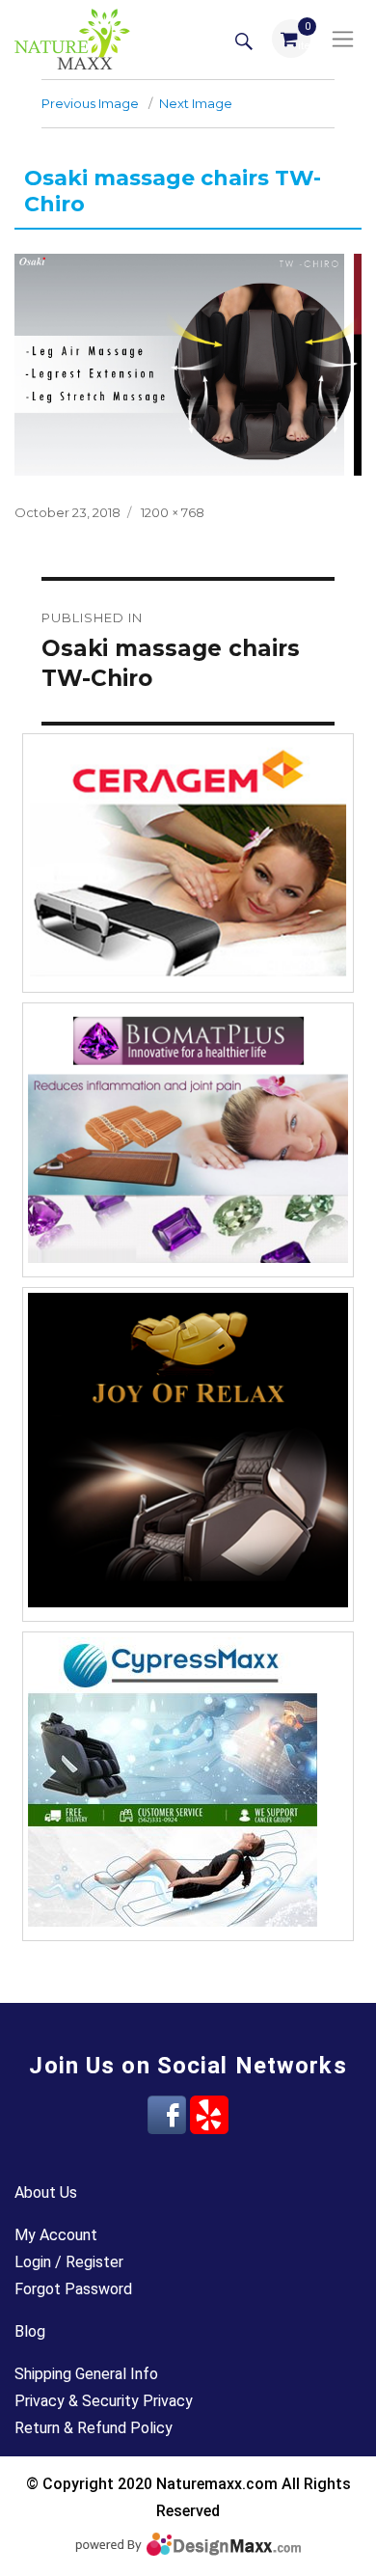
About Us (46, 2192)
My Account (56, 2235)
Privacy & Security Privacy (104, 2401)
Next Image (196, 103)
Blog (30, 2331)
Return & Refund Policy (94, 2428)
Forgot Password (73, 2289)
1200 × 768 (173, 512)
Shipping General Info (86, 2374)
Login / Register (69, 2262)
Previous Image (90, 103)
